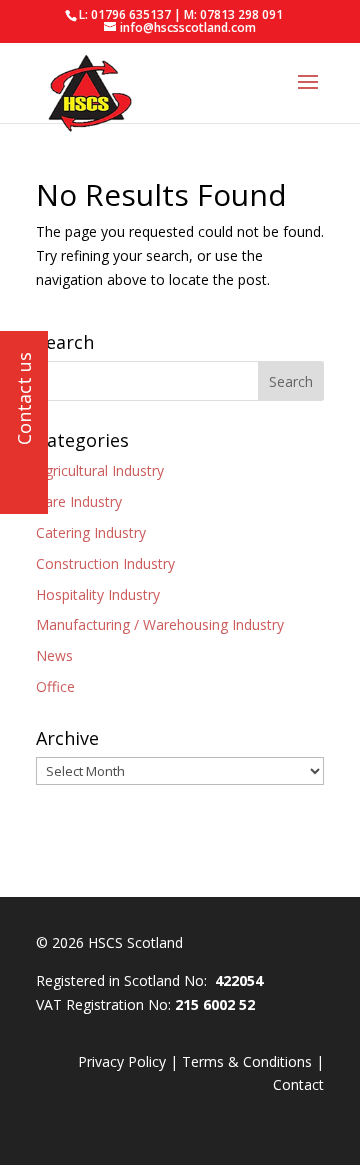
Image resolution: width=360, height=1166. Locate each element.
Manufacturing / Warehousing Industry (160, 624)
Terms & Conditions (247, 1061)
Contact (298, 1084)
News (54, 655)
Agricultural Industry (100, 470)
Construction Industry (105, 563)
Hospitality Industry (98, 594)
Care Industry (79, 501)
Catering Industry (91, 532)
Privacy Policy (122, 1061)
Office (55, 686)
